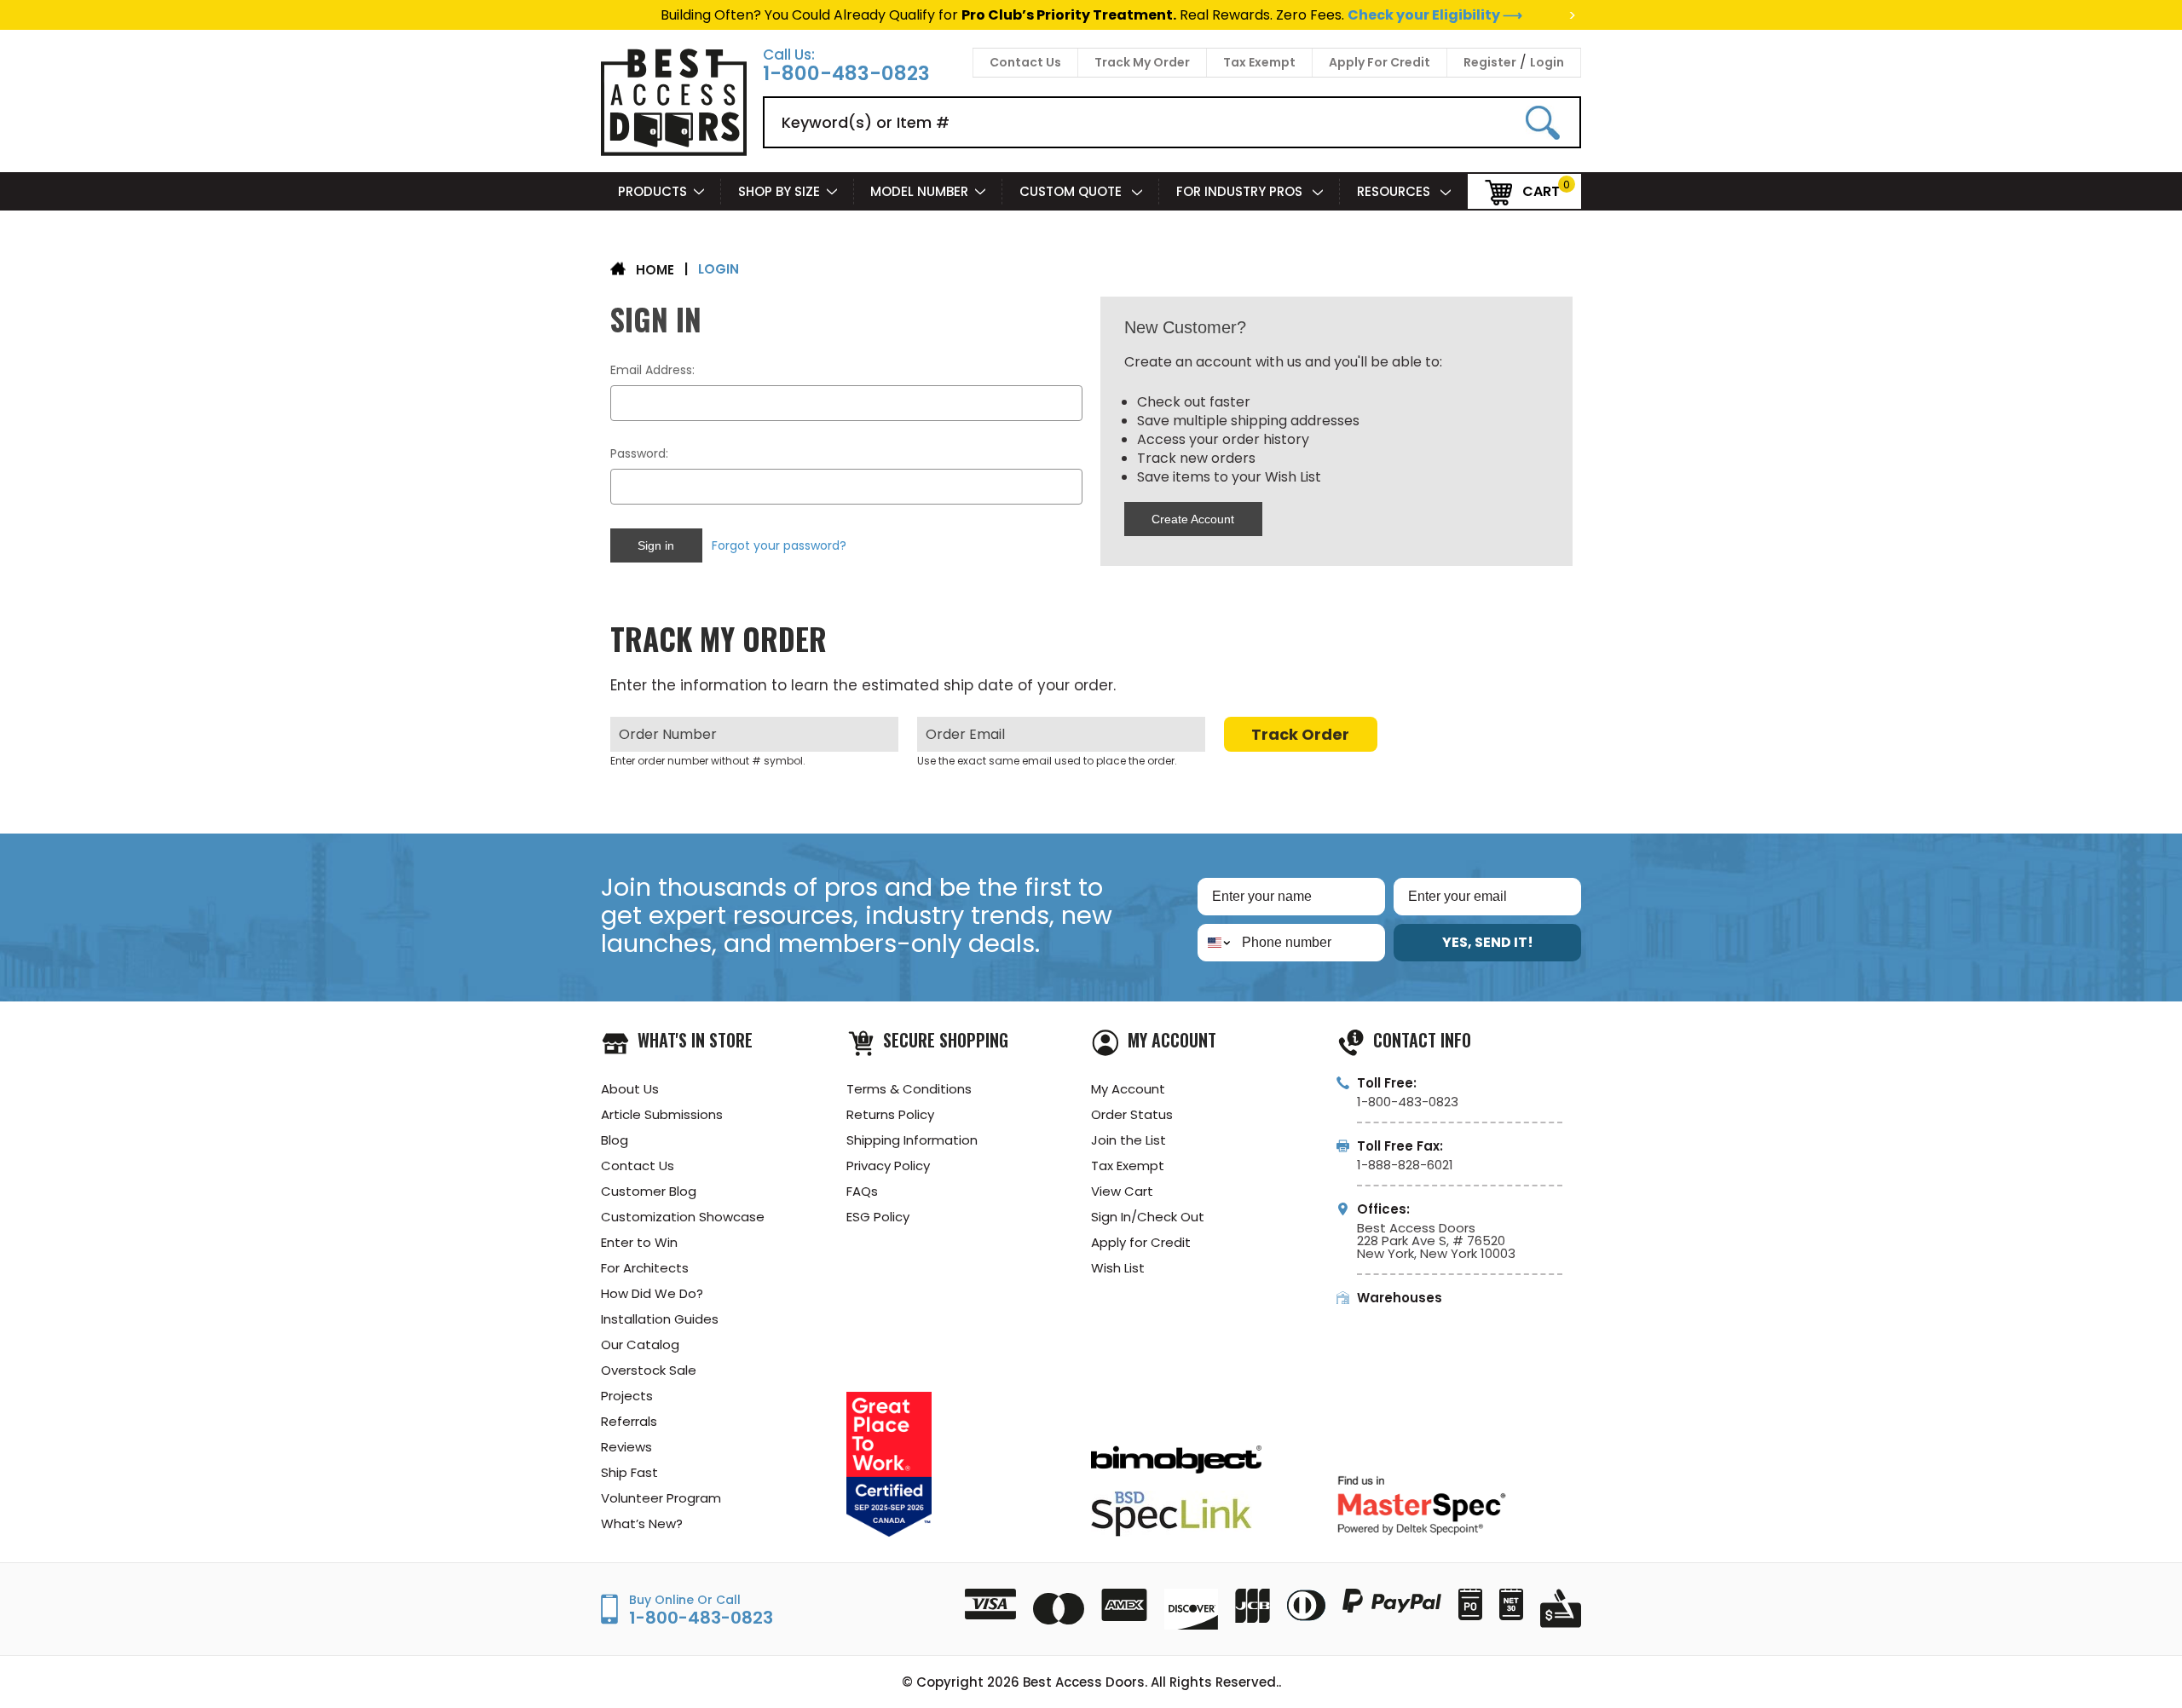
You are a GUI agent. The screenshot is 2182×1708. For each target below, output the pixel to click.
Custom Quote (1072, 191)
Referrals (629, 1421)
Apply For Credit (1380, 62)
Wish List (1118, 1268)
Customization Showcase (683, 1217)
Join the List (1129, 1140)
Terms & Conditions (909, 1089)
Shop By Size (779, 191)
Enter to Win (639, 1242)
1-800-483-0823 (846, 74)
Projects (627, 1396)
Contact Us (1025, 62)
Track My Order (1142, 62)
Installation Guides (660, 1319)
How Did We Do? (652, 1293)
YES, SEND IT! (1488, 942)
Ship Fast (629, 1472)
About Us (630, 1089)
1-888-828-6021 (1405, 1165)
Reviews (626, 1447)
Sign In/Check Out (1148, 1217)
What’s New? (642, 1523)
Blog (615, 1140)
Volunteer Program (661, 1498)
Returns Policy (890, 1114)
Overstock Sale (649, 1370)
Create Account (1193, 519)
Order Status (1132, 1114)
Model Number (919, 191)
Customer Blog (649, 1191)
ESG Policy (878, 1217)
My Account (1128, 1089)
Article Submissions (662, 1114)
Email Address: (652, 370)
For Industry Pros (1241, 191)
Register (1490, 62)
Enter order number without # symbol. (708, 761)
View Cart (1122, 1191)
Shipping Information (912, 1140)
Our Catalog (640, 1344)
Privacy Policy (888, 1166)
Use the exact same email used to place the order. (1047, 761)
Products (652, 191)
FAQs (862, 1191)
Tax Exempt (1259, 62)
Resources (1395, 191)
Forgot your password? (779, 545)
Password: (639, 453)
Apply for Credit (1141, 1242)
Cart (1541, 190)
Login (1547, 62)
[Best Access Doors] (674, 153)
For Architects (645, 1268)
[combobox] (1216, 943)
